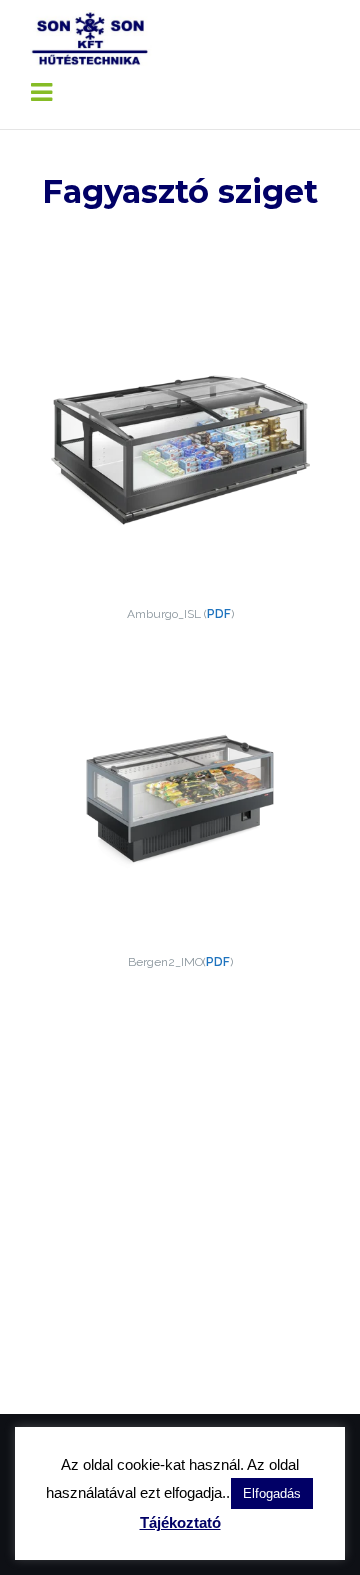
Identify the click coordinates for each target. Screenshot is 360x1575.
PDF (219, 614)
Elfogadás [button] (272, 1493)
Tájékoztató (180, 1522)
